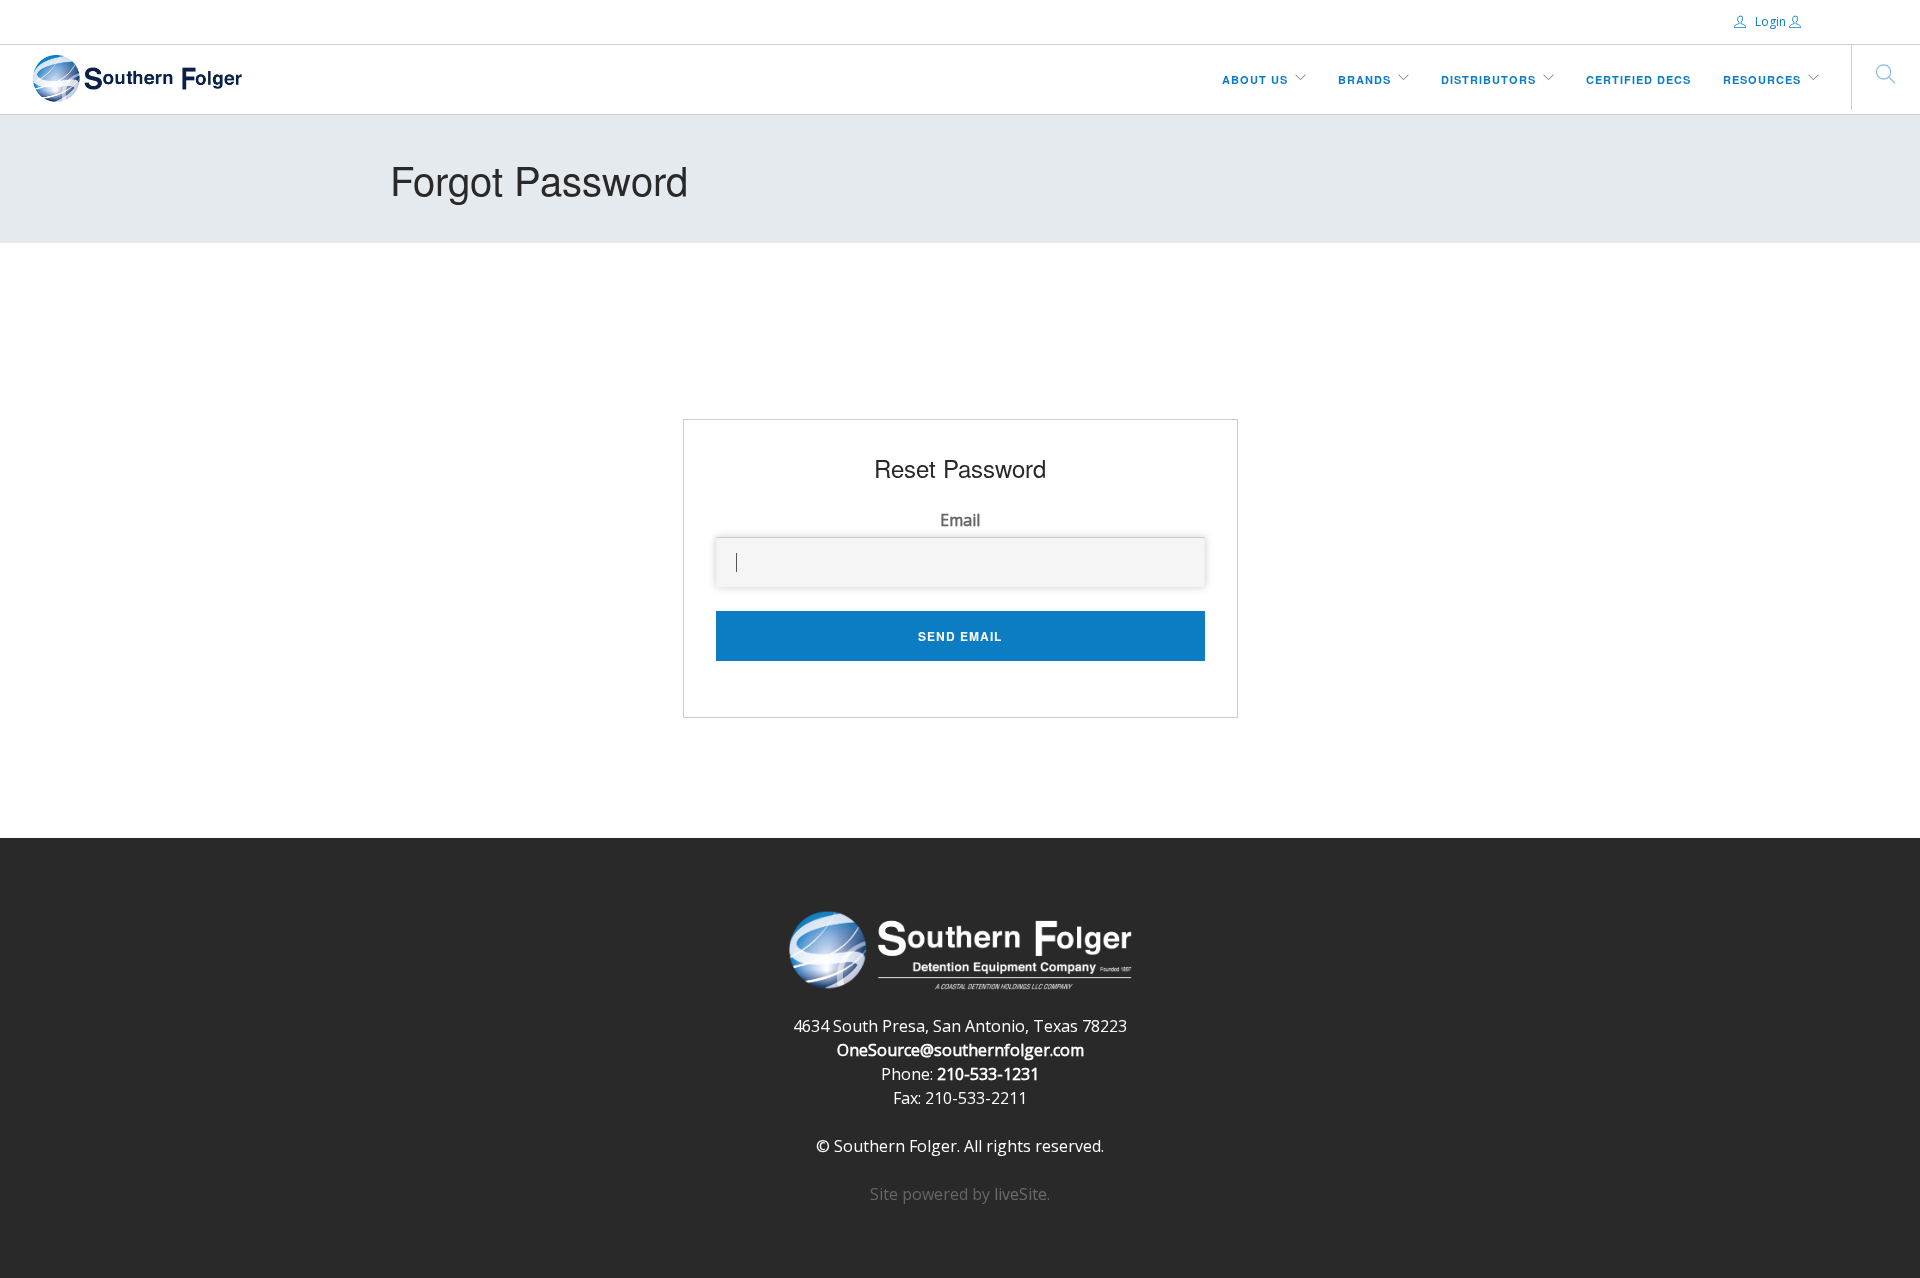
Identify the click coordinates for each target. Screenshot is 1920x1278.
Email (960, 520)
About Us (1255, 79)
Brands (1364, 79)
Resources (1762, 79)
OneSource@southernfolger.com (960, 1050)
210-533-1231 (988, 1074)
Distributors (1488, 79)
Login (1770, 21)
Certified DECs (1638, 79)
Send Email (960, 636)
